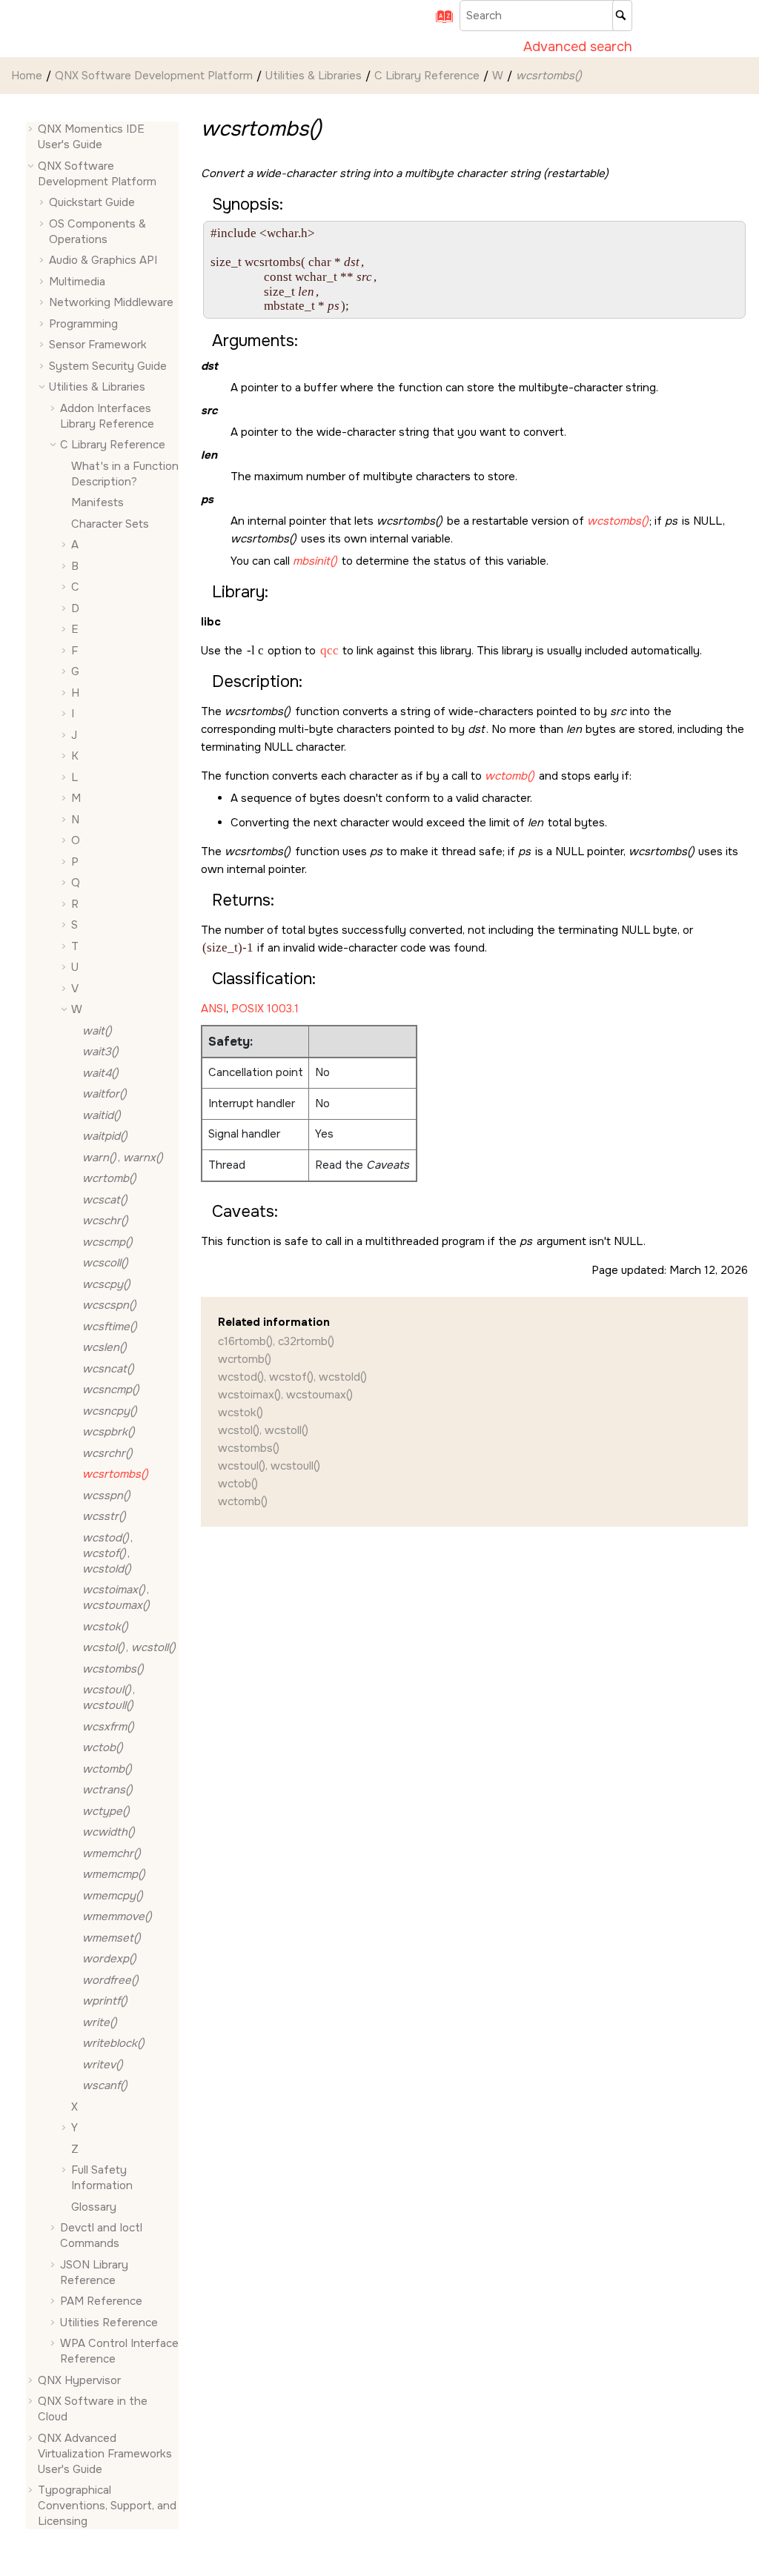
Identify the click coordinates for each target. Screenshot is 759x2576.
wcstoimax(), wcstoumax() (285, 1395)
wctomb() (243, 1501)
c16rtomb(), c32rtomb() (276, 1341)
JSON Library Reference (94, 2273)
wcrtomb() (245, 1359)
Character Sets (110, 524)
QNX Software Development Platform (154, 76)
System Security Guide (108, 366)
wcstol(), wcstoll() (263, 1430)
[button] (32, 129)
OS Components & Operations (97, 232)
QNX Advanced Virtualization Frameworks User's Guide (105, 2454)
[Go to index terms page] (440, 21)
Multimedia (77, 282)
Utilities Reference (109, 2323)
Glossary (94, 2207)
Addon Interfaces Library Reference (107, 416)
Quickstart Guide (92, 202)
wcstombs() (249, 1448)
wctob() (238, 1484)
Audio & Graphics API (103, 260)
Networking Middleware (111, 302)
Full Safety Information (102, 2178)
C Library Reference (427, 76)
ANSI (213, 1009)
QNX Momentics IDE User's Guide (91, 137)
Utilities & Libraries (314, 76)
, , (107, 1553)
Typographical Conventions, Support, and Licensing (107, 2506)
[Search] (622, 16)
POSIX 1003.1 (265, 1009)
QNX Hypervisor (79, 2380)
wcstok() (241, 1413)
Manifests (97, 502)
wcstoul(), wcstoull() (269, 1466)
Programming (83, 324)
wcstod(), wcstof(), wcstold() (292, 1377)
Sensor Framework (98, 345)
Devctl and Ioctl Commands (101, 2235)
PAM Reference (101, 2301)
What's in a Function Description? (125, 474)
